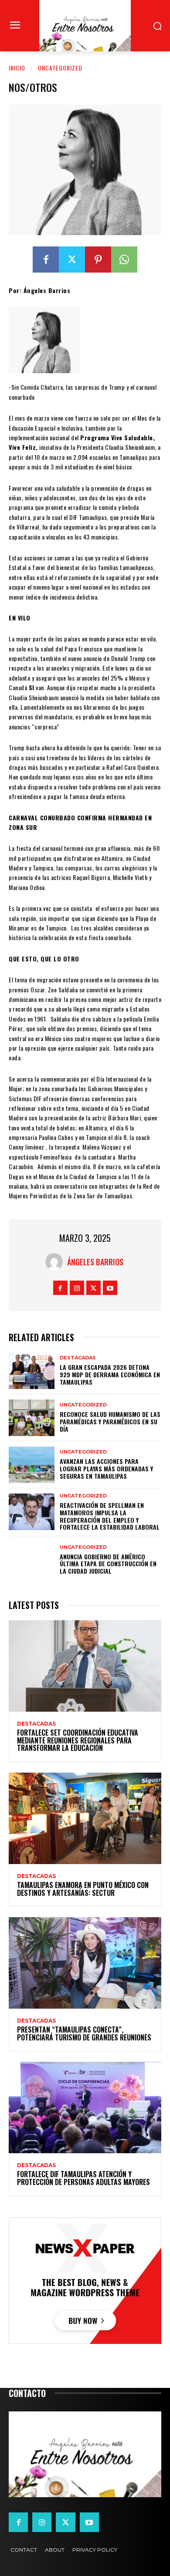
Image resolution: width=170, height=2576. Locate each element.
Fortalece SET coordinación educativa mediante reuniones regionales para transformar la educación (78, 1740)
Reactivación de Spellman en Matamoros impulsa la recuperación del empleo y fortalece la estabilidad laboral (110, 1516)
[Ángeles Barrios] (56, 1262)
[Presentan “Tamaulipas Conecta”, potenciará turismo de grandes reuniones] (85, 1963)
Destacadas (78, 1358)
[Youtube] (110, 1288)
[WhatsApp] (124, 260)
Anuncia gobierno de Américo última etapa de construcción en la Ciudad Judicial (108, 1564)
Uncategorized (60, 68)
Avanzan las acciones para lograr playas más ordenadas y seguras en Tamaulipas (106, 1468)
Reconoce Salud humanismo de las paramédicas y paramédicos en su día (110, 1421)
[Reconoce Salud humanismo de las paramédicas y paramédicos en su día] (32, 1418)
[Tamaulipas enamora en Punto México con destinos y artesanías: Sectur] (85, 1818)
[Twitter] (72, 260)
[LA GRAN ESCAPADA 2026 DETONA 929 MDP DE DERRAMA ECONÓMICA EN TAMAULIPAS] (32, 1371)
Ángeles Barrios (95, 1262)
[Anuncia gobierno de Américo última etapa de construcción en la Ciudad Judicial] (32, 1560)
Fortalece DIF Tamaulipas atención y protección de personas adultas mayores (83, 2178)
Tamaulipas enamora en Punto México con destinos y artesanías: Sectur (83, 1889)
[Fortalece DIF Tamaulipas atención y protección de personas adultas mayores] (85, 2107)
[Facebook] (46, 260)
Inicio (17, 68)
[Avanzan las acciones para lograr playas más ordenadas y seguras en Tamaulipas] (32, 1465)
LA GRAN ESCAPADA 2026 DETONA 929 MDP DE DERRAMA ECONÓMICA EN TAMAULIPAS (110, 1374)
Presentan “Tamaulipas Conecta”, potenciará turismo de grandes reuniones (84, 2033)
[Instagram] (77, 1288)
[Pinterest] (98, 260)
